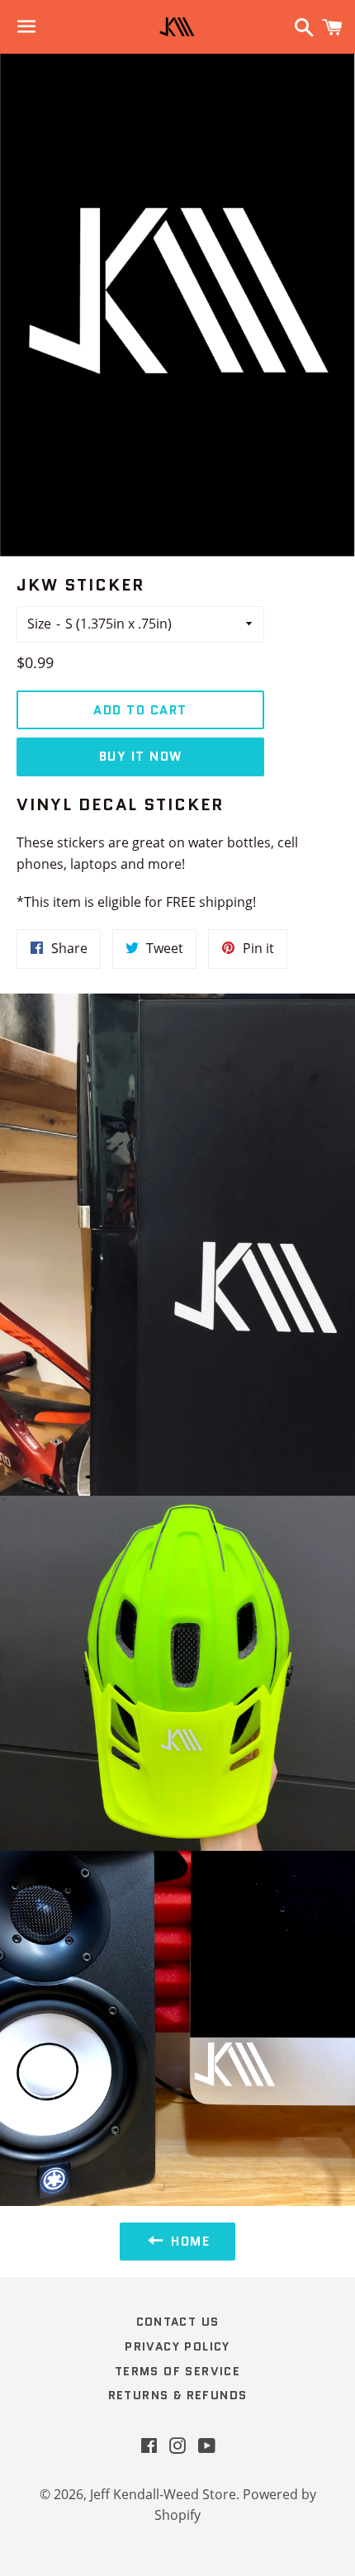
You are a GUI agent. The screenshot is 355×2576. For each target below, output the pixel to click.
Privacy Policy (177, 2346)
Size (39, 624)
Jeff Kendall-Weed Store (163, 2494)
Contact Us (178, 2322)
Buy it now (141, 757)
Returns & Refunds (178, 2395)
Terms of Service (177, 2371)
